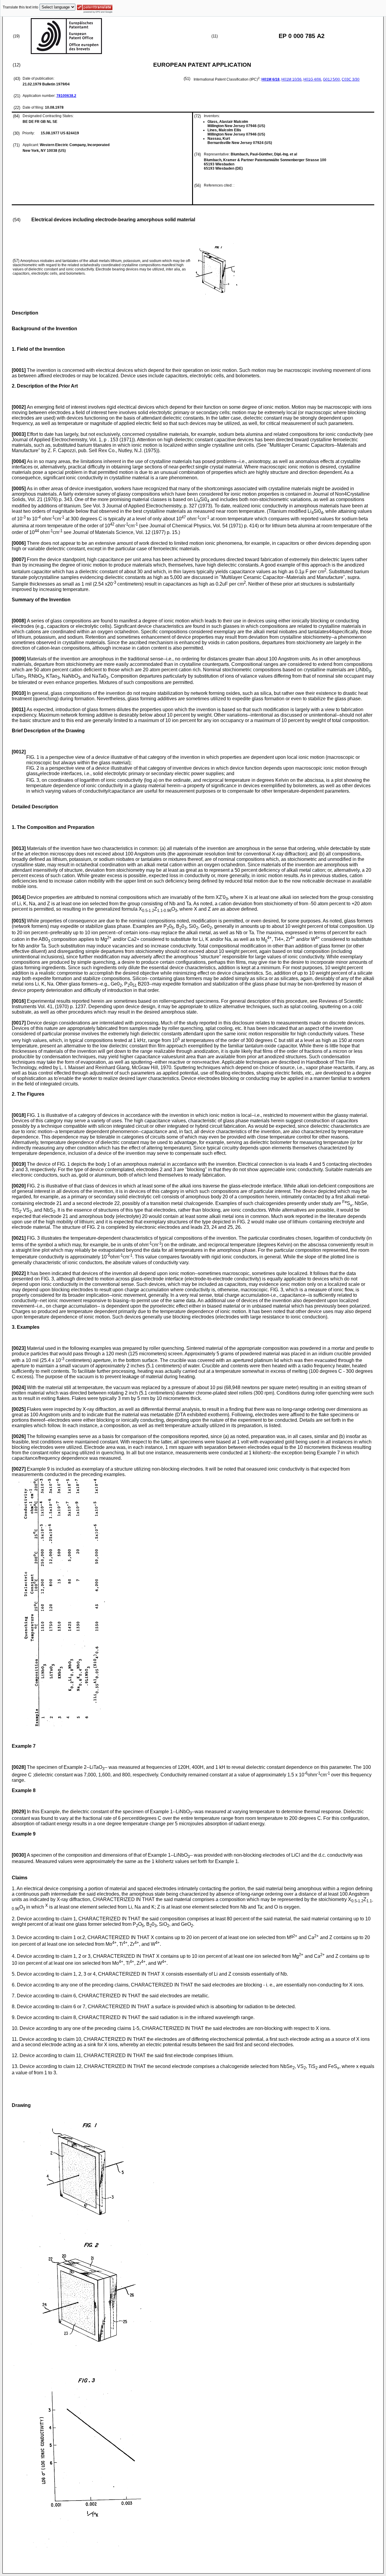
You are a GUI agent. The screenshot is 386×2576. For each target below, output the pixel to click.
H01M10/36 (291, 79)
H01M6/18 (271, 79)
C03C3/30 (351, 79)
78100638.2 (66, 96)
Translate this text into (21, 7)
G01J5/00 (331, 79)
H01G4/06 (312, 79)
